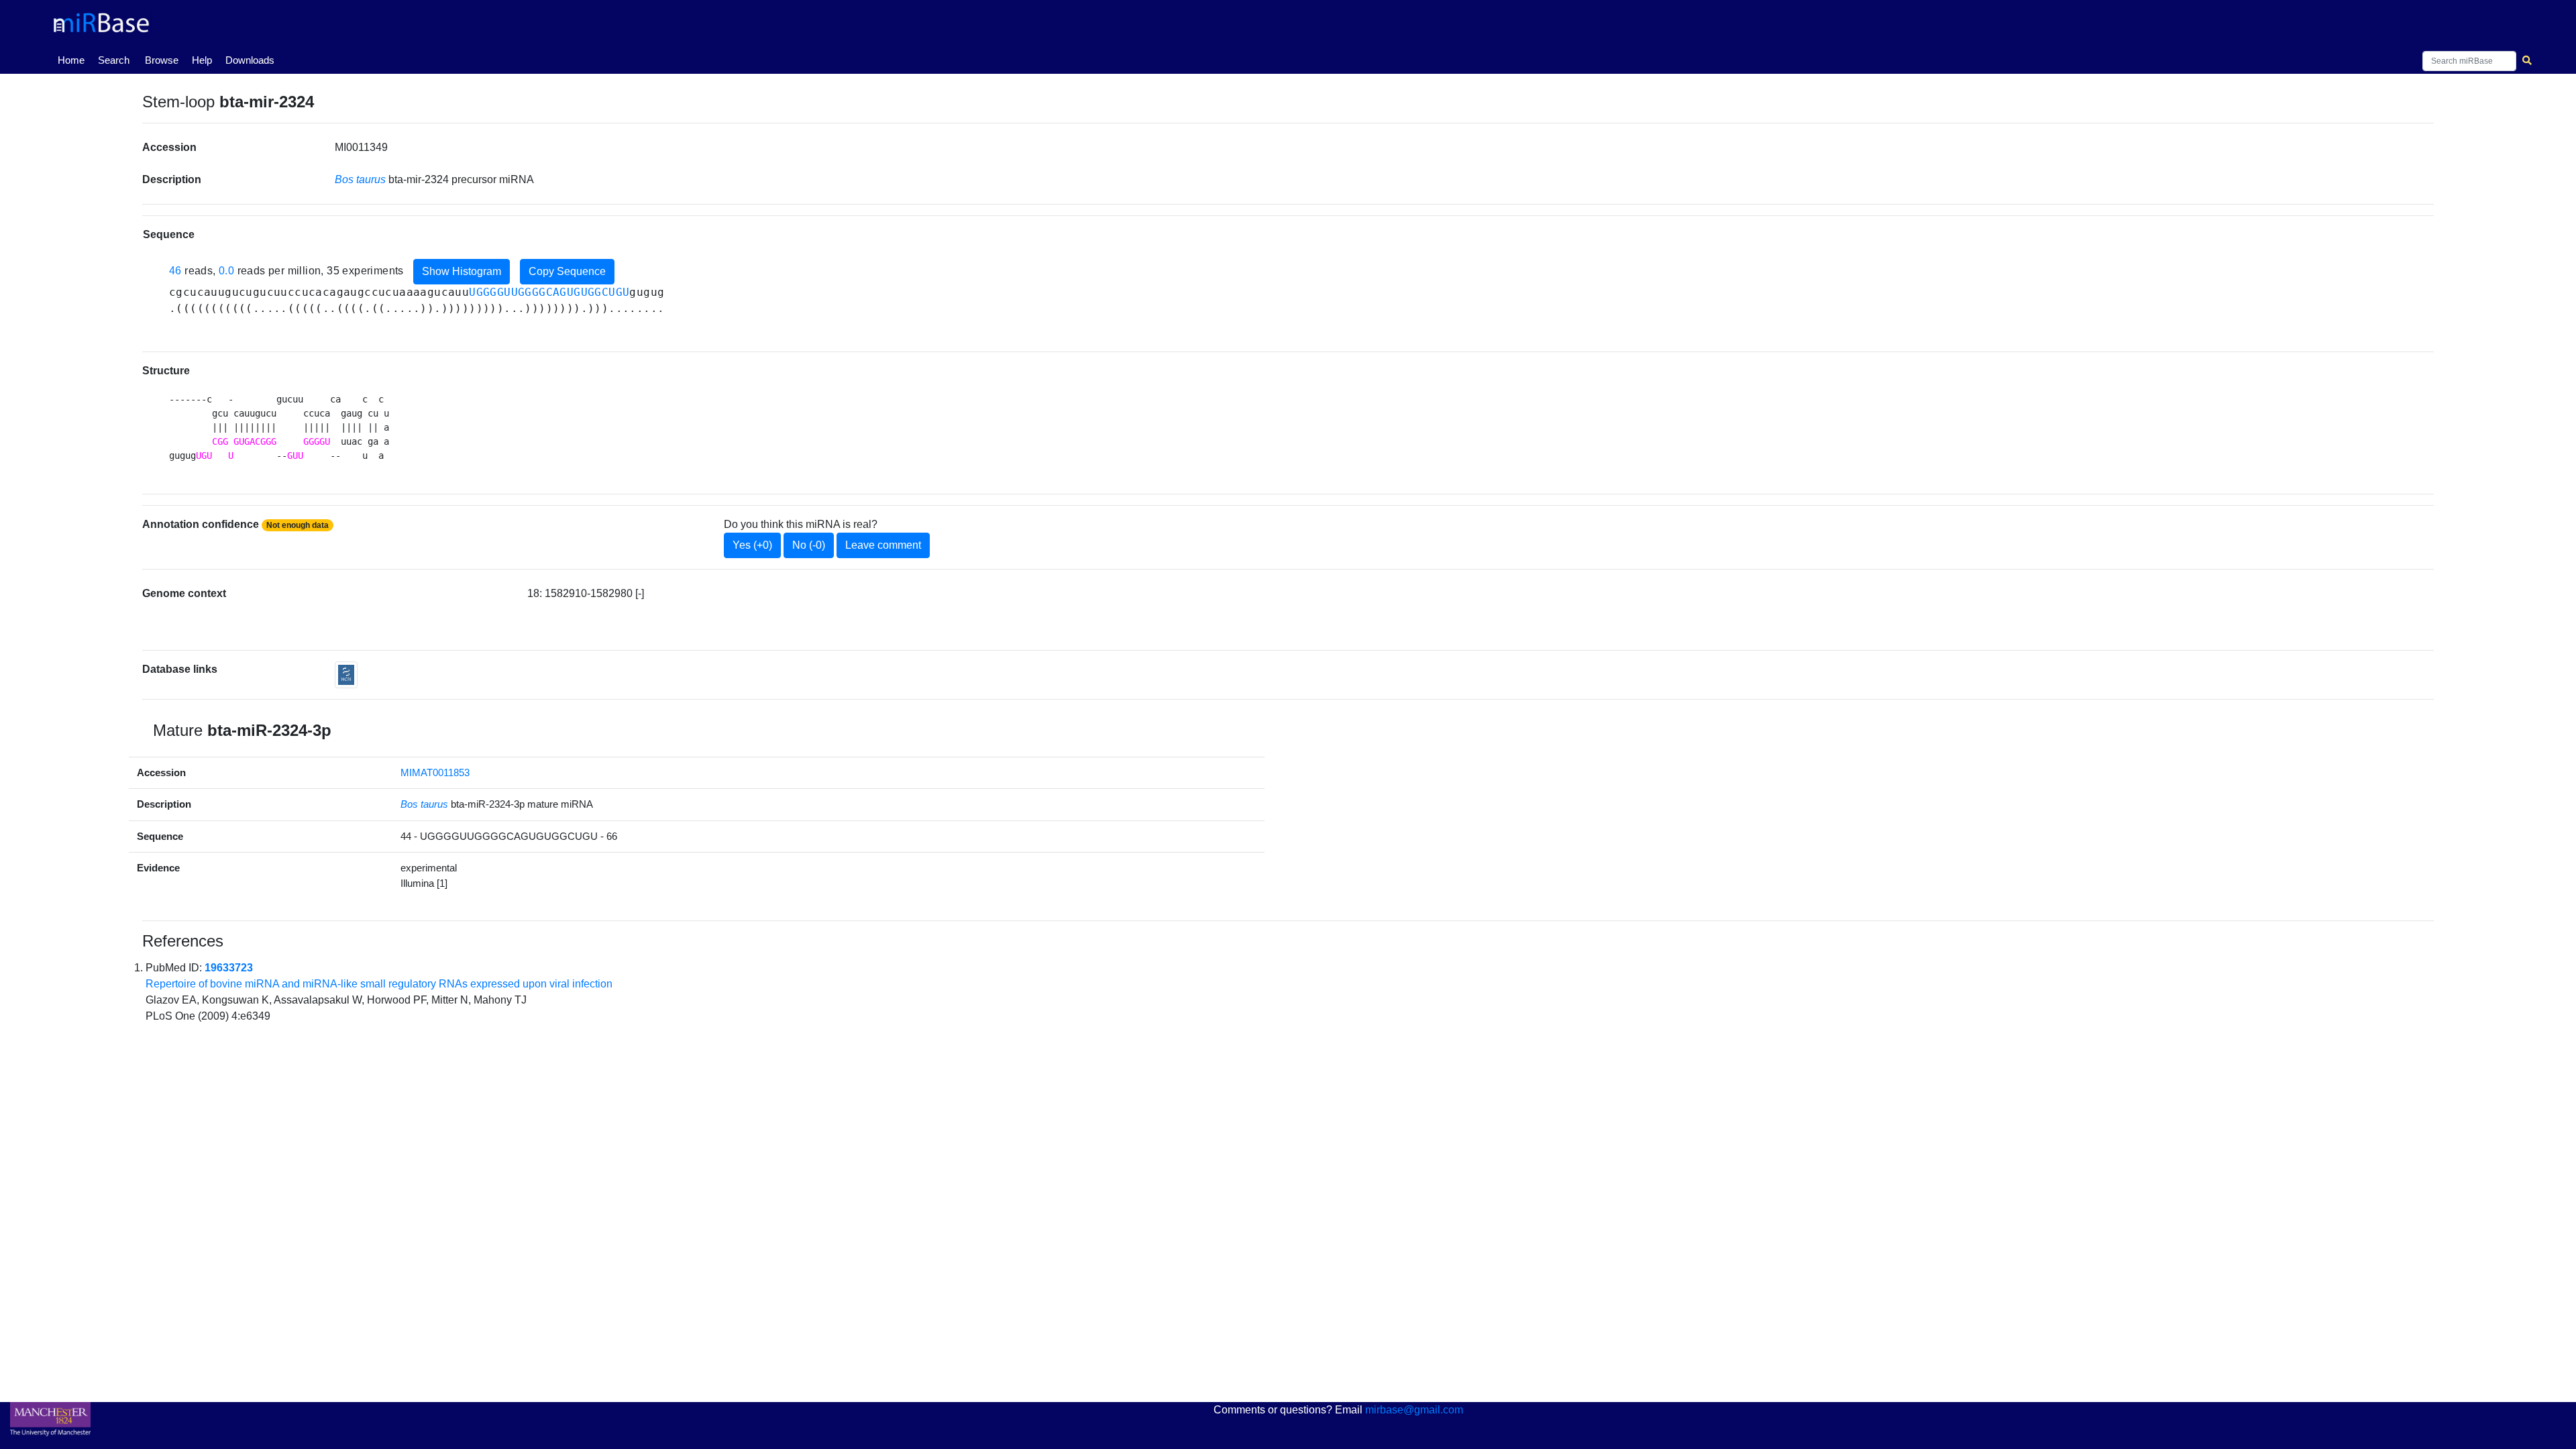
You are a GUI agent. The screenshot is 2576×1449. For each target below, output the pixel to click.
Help (202, 60)
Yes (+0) (752, 545)
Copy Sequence (567, 271)
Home (74, 60)
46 (175, 271)
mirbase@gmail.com (1414, 1410)
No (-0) (809, 545)
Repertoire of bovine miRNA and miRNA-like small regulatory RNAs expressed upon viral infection (379, 984)
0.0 (226, 271)
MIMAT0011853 (435, 772)
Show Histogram (462, 271)
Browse (162, 60)
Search (114, 60)
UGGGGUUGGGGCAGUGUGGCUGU (549, 292)
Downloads (250, 60)
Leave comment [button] (883, 545)
